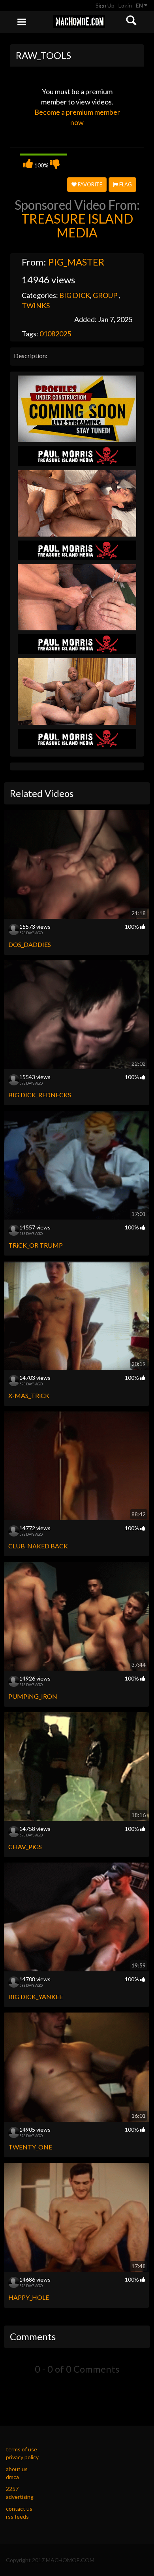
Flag (125, 184)
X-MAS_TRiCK (29, 1395)
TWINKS (36, 305)
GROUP (106, 295)
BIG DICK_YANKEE (36, 1996)
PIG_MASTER (76, 262)
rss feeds (17, 2516)
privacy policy (22, 2457)
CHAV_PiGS (25, 1847)
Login (125, 5)
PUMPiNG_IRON (33, 1696)
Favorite (89, 184)
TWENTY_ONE (30, 2147)
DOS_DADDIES (30, 944)
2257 (12, 2489)
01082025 (55, 334)
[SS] (77, 408)
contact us (19, 2509)
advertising (20, 2497)
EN (140, 5)
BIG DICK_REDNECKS (40, 1095)
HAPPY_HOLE (29, 2297)
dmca (12, 2477)
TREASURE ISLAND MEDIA (77, 226)
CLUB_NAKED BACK (38, 1546)
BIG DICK (75, 295)
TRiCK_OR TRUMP (36, 1245)
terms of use (22, 2449)
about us (17, 2469)
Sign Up (105, 5)
